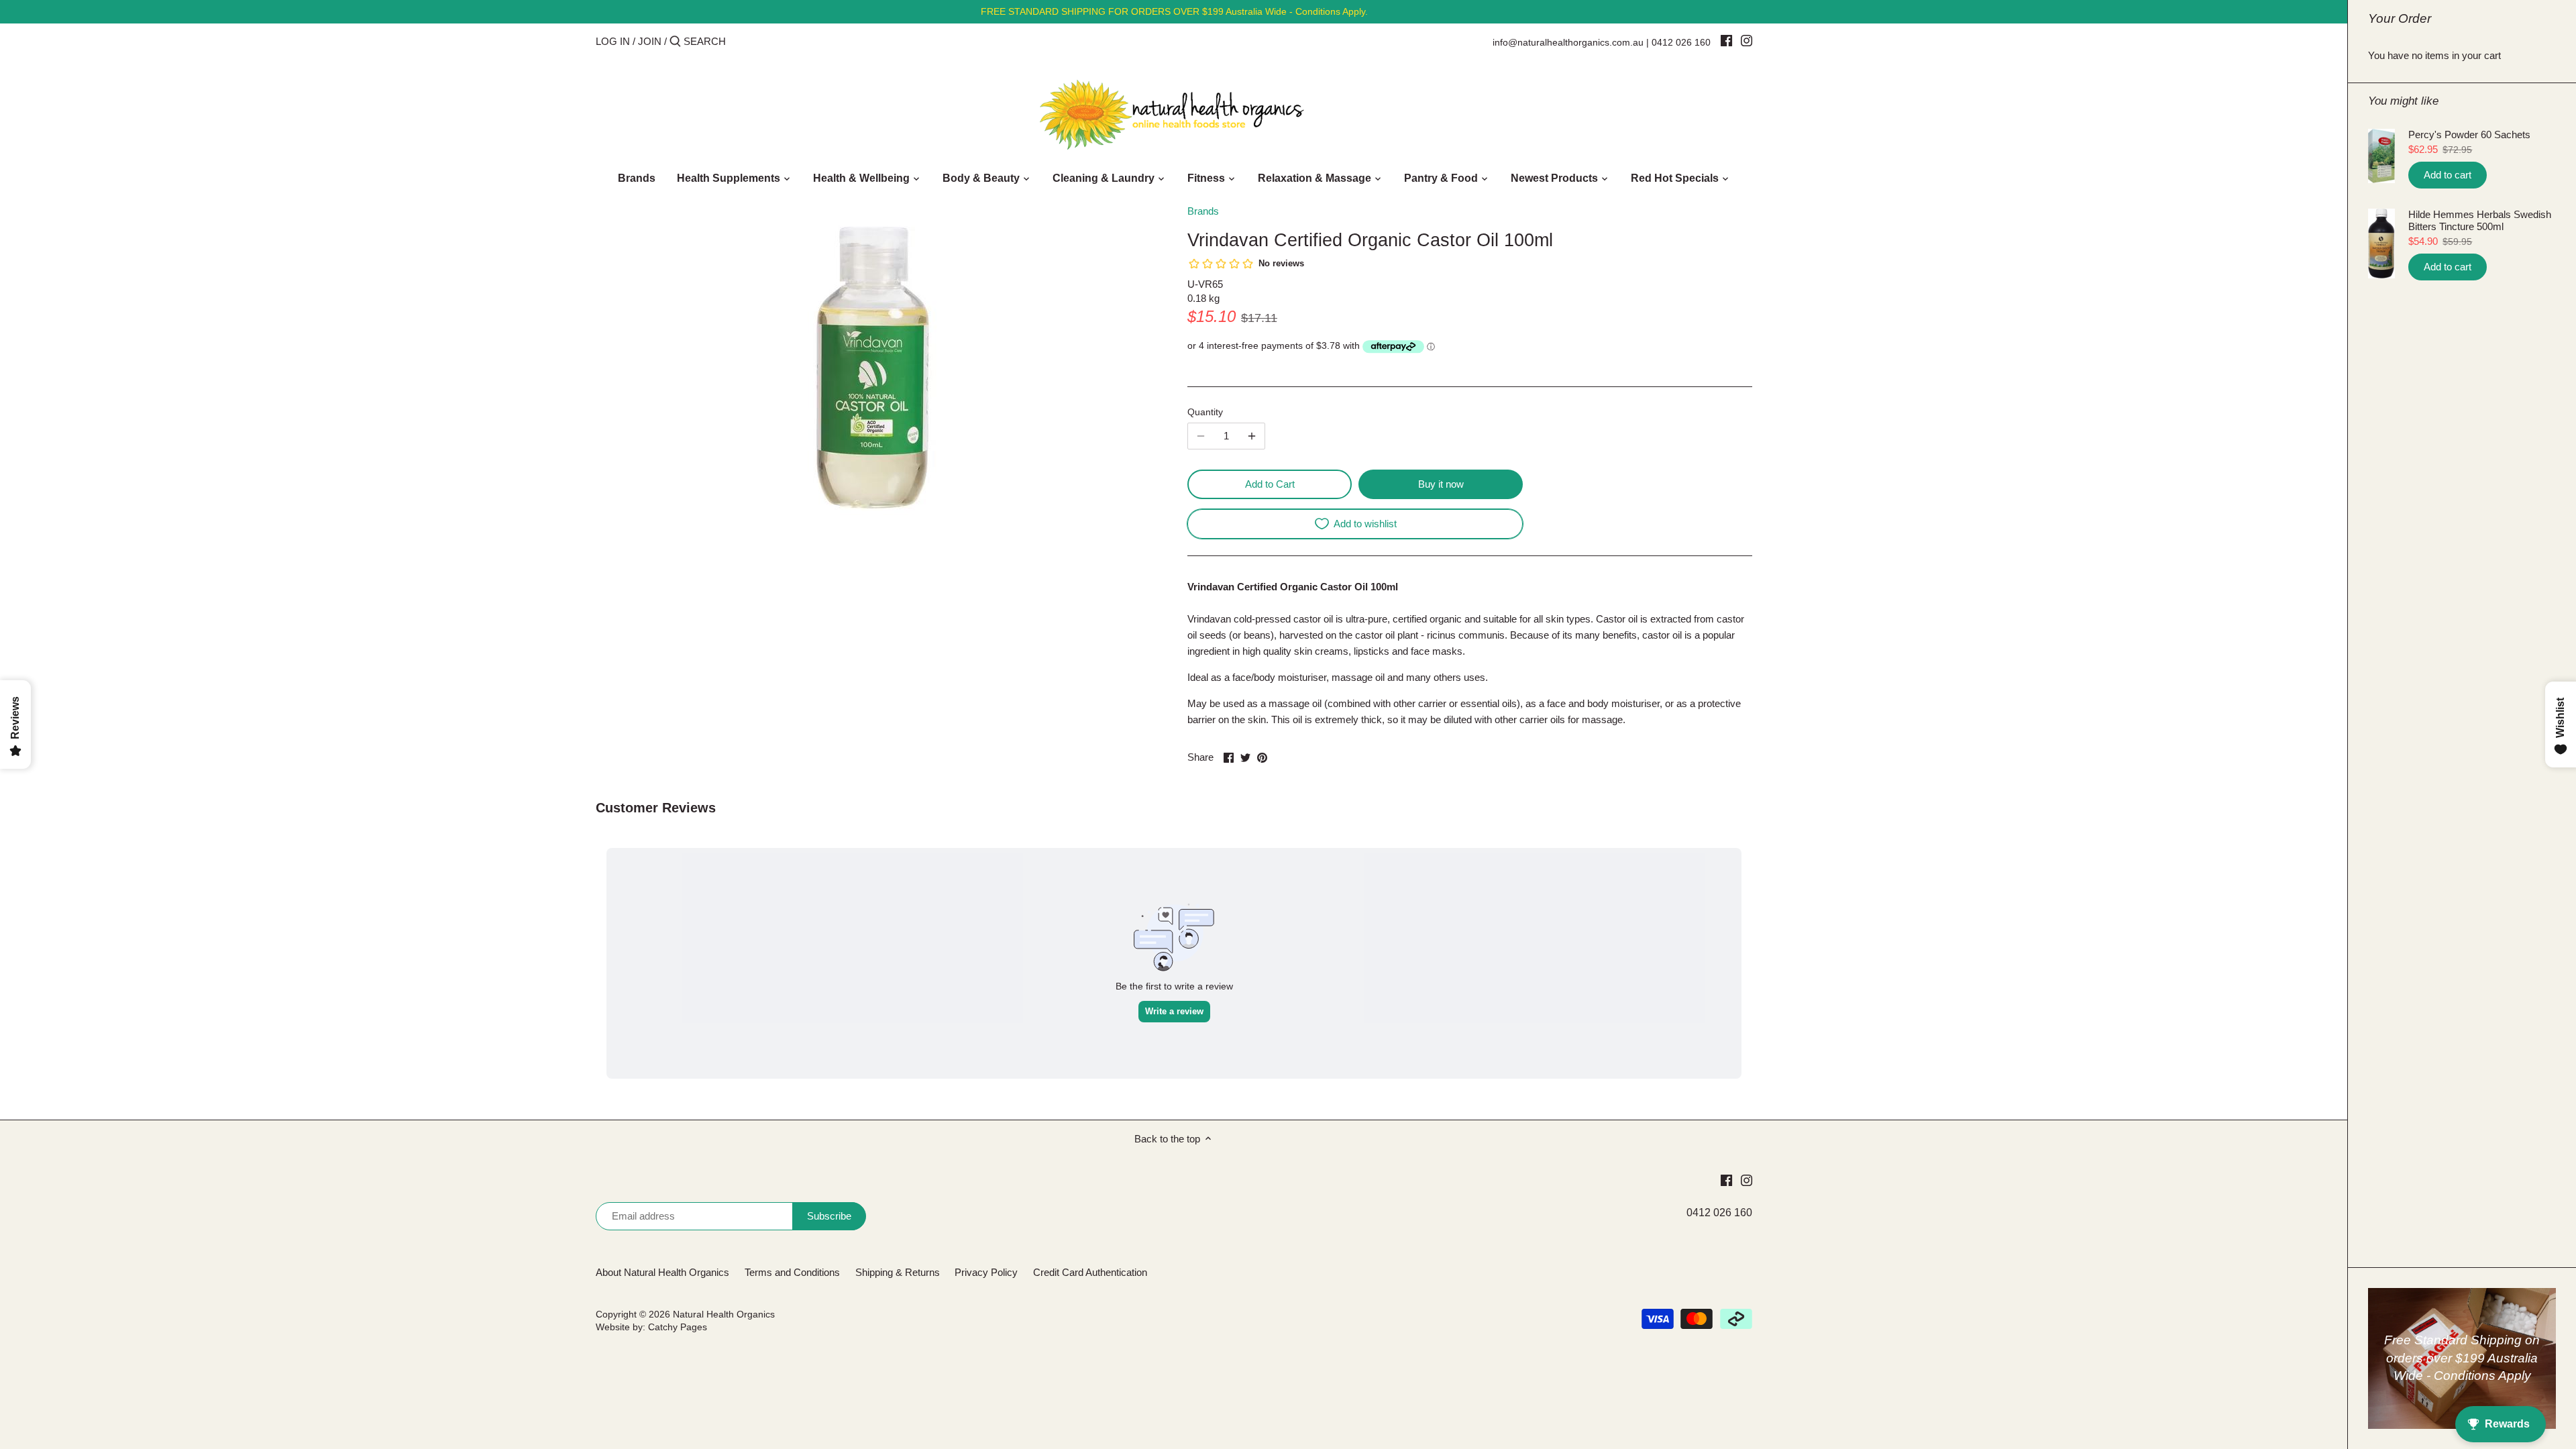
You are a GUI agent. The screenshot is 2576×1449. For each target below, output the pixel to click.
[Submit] (675, 42)
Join (650, 41)
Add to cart (2448, 175)
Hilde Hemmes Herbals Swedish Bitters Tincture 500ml (2480, 220)
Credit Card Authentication (1090, 1272)
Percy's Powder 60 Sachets (2469, 135)
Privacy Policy (986, 1272)
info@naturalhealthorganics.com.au (1568, 42)
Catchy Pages (678, 1327)
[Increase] (1252, 436)
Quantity (1205, 412)
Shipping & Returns (898, 1272)
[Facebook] (1726, 40)
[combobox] (741, 41)
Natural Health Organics (724, 1314)
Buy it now (1441, 484)
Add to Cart (1270, 484)
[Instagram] (1747, 40)
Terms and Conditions (792, 1272)
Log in (613, 41)
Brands (1203, 211)
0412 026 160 (1681, 42)
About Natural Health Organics (662, 1272)
